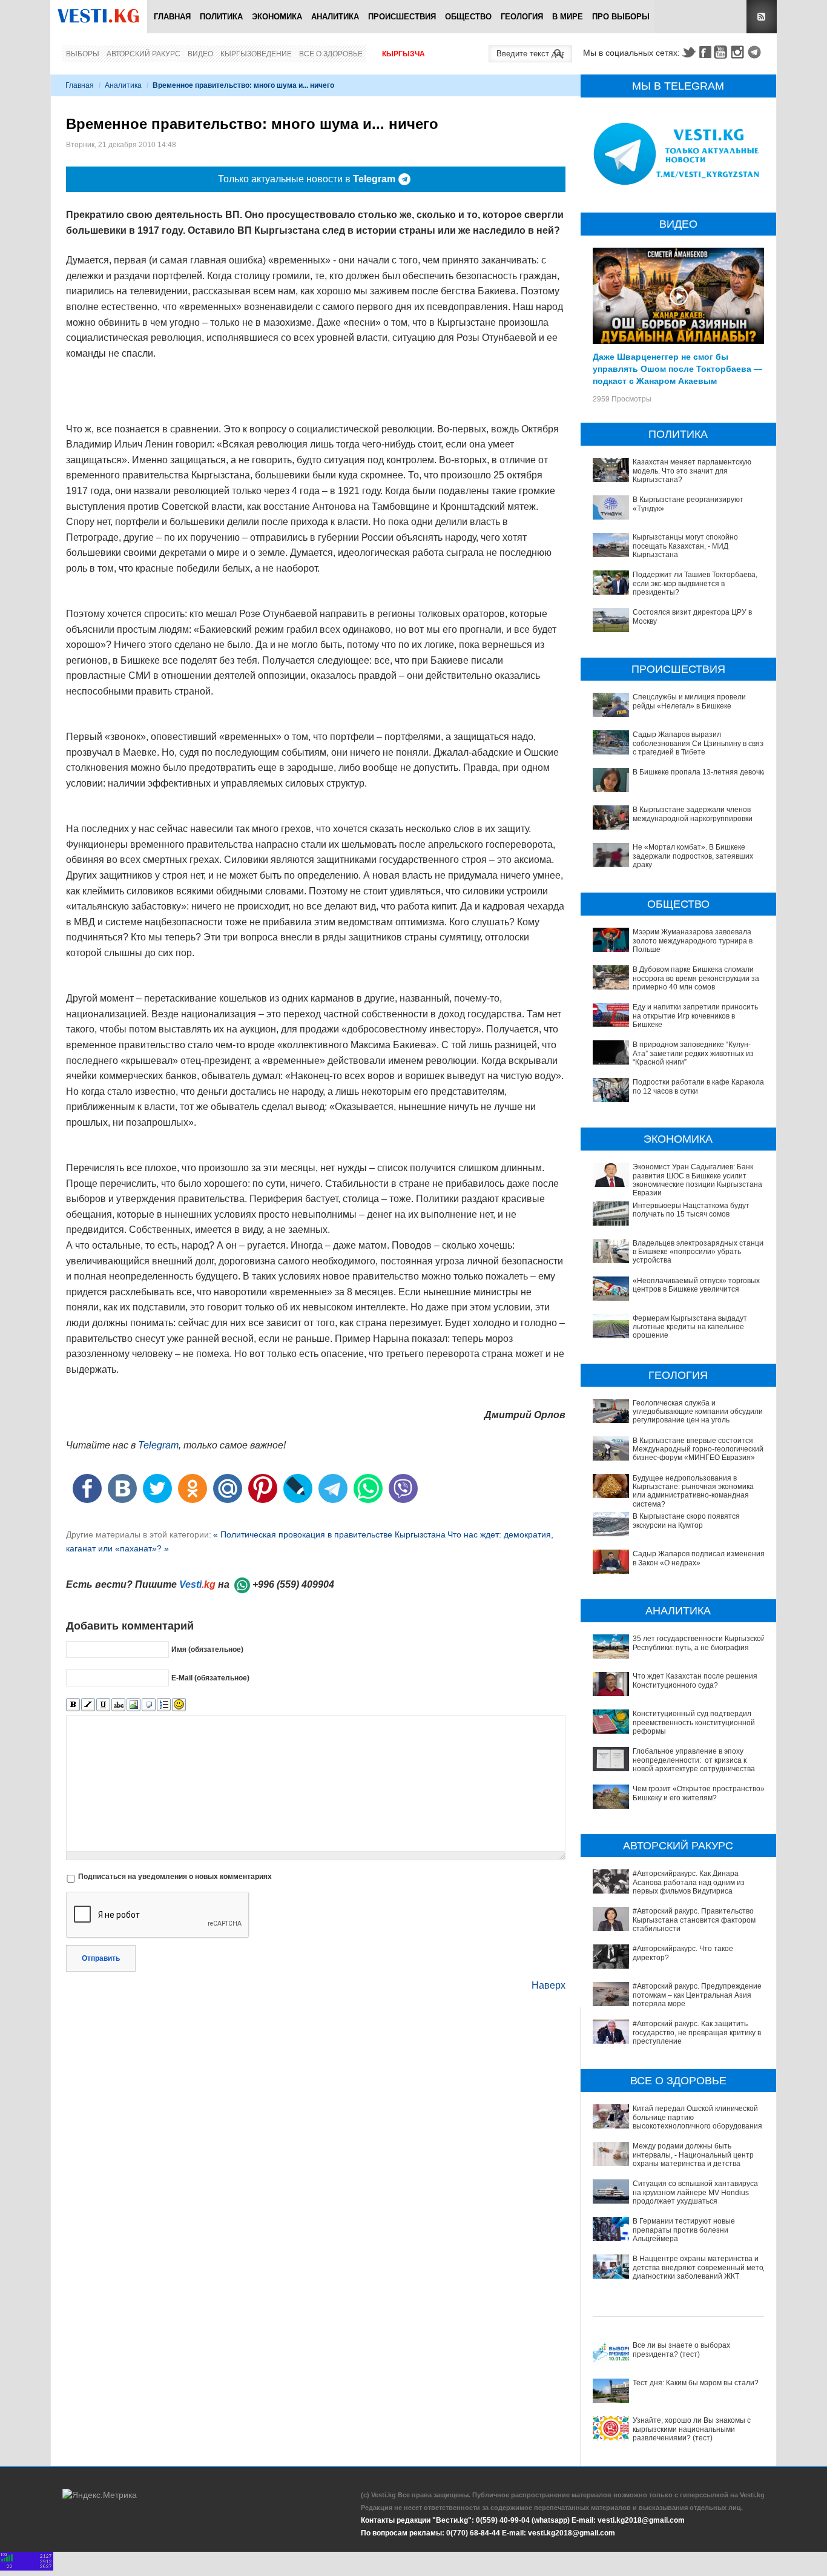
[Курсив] (88, 1705)
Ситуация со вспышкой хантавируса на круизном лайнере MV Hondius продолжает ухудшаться (695, 2192)
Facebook (705, 52)
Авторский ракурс (143, 54)
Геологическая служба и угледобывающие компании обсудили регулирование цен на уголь (698, 1412)
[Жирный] (73, 1705)
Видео (200, 54)
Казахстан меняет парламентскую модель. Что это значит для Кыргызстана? (692, 471)
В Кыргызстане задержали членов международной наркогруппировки (693, 814)
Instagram (739, 52)
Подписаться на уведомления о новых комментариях (175, 1877)
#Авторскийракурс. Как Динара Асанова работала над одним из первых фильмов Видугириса (689, 1882)
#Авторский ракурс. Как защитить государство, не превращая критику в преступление (697, 2033)
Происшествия (402, 17)
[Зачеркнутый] (118, 1705)
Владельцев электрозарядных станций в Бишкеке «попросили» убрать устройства (700, 1252)
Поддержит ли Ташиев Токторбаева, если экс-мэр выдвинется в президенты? (695, 583)
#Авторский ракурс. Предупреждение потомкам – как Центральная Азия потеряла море (697, 1995)
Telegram (756, 52)
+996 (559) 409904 (293, 1584)
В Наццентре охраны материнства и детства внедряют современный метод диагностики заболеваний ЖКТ (700, 2267)
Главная (172, 17)
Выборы (83, 54)
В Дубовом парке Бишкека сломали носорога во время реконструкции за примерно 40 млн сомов (696, 978)
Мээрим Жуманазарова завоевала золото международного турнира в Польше (693, 941)
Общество (468, 17)
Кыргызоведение (256, 54)
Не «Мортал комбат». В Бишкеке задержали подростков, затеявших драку (693, 856)
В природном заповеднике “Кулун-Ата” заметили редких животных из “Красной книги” (693, 1053)
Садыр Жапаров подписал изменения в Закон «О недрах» (699, 1558)
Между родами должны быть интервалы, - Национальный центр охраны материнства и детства (693, 2155)
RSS (762, 17)
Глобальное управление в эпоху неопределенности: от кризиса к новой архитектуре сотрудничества (694, 1760)
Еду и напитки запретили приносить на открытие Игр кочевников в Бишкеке (695, 1016)
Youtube (722, 52)
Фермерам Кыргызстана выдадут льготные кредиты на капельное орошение (690, 1327)
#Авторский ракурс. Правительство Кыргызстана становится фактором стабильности (694, 1920)
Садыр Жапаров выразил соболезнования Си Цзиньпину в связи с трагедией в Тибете (700, 743)
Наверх (549, 1985)
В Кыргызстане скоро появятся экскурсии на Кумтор (686, 1521)
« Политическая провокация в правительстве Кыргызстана (329, 1534)
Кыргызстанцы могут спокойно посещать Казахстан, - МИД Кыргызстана (685, 546)
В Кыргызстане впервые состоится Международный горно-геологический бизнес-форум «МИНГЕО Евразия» (698, 1449)
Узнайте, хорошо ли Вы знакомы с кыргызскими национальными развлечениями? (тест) (692, 2429)
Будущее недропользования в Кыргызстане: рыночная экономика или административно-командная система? (693, 1491)
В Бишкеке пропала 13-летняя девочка (700, 772)
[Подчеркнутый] (103, 1705)
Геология (522, 17)
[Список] (164, 1705)
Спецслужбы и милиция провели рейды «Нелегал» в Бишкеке (689, 701)
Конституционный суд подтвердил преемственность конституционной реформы (694, 1722)
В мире (568, 17)
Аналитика (335, 17)
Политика (221, 17)
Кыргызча (404, 54)
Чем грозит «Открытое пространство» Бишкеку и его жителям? (699, 1793)
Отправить (101, 1958)
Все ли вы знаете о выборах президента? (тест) (681, 2350)
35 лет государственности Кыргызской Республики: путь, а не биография (699, 1643)
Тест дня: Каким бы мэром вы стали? (696, 2383)
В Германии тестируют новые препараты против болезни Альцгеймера (684, 2230)
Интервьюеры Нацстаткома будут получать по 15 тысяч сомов (691, 1210)
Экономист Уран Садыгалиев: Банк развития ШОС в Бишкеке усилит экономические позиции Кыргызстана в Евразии (700, 1180)
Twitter (688, 52)
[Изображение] (133, 1705)
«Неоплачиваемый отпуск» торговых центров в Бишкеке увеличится (696, 1285)
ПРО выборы (621, 17)
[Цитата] (149, 1705)
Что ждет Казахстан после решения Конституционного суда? (695, 1680)
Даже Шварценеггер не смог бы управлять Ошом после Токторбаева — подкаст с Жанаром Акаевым (677, 368)
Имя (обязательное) (207, 1649)
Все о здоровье (331, 54)
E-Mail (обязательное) (210, 1677)
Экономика (277, 17)
